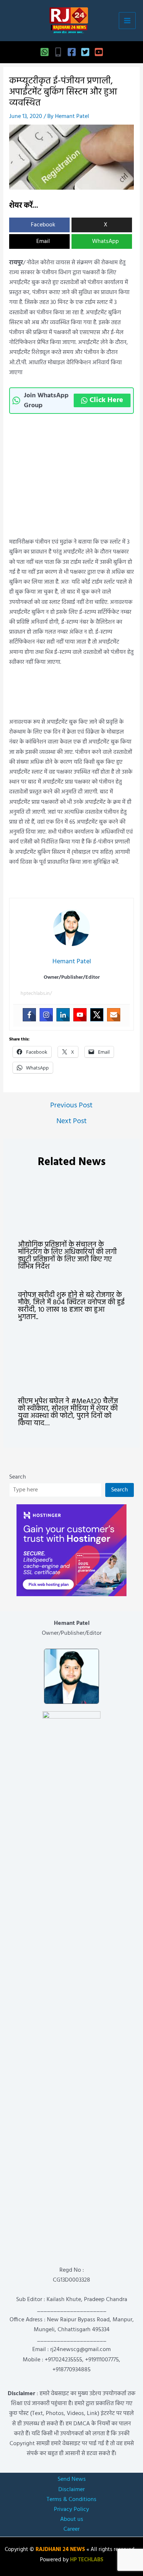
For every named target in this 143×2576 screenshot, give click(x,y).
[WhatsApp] (45, 52)
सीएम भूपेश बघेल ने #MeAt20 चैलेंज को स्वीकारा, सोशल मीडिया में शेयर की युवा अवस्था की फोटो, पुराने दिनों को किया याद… (68, 1412)
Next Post (71, 1121)
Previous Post (71, 1106)
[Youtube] (80, 1015)
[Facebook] (72, 52)
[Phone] (58, 52)
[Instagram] (46, 1015)
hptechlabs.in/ (36, 994)
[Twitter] (85, 52)
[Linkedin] (63, 1015)
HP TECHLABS (87, 2560)
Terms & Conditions (71, 2500)
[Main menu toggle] (127, 21)
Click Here (106, 400)
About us (72, 2519)
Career (71, 2529)
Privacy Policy (71, 2509)
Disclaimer (71, 2490)
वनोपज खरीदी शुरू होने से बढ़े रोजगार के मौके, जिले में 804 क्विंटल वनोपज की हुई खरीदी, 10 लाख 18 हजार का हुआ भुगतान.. (71, 1306)
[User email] (114, 1015)
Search (18, 1477)
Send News (72, 2479)
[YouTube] (99, 52)
